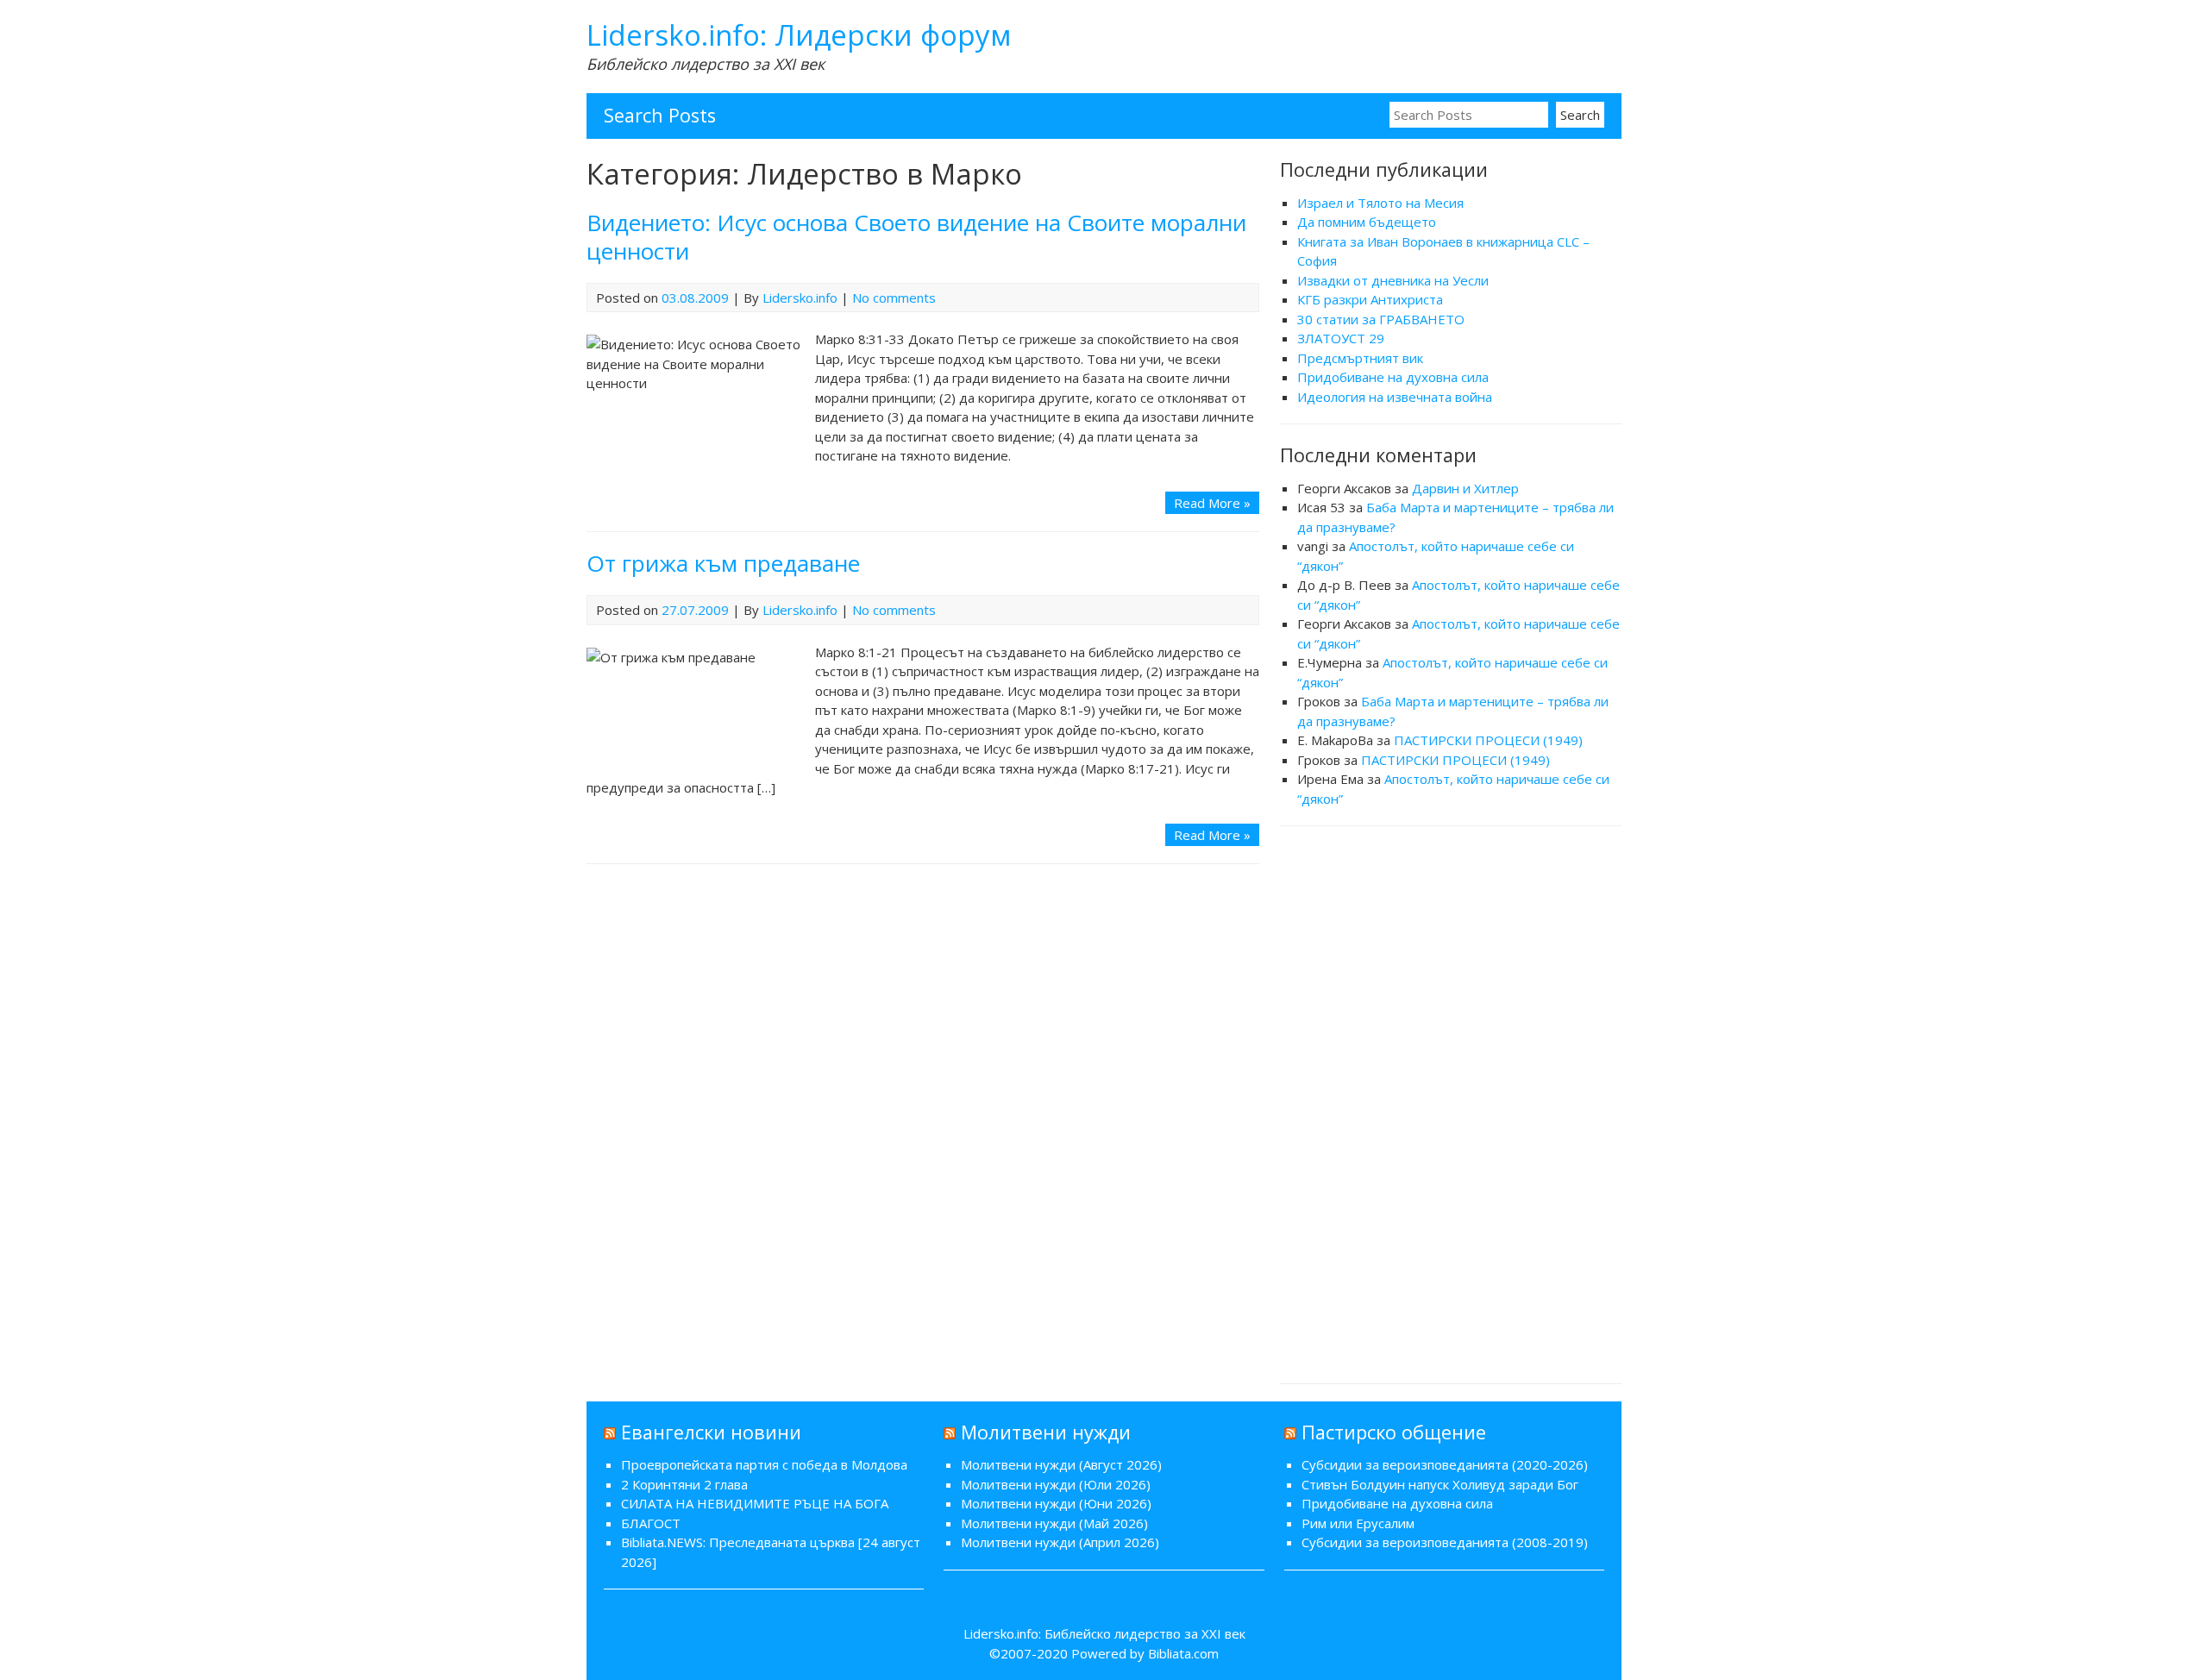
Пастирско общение (1394, 1432)
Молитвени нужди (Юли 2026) (1056, 1484)
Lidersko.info (800, 298)
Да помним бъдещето (1367, 222)
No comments (894, 298)
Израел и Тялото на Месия (1380, 203)
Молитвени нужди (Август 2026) (1061, 1464)
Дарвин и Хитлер (1465, 488)
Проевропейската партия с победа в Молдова (764, 1464)
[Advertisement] (1451, 1102)
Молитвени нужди (1046, 1432)
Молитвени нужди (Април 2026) (1060, 1542)
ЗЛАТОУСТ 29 (1341, 338)
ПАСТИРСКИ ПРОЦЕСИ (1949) (1488, 740)
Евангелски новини (711, 1432)
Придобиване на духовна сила (1393, 377)
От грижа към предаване (723, 563)
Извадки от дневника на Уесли (1393, 280)
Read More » (1212, 503)
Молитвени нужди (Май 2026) (1054, 1523)
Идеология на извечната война (1395, 397)
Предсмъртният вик (1360, 358)
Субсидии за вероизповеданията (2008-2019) (1445, 1542)
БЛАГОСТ (651, 1523)
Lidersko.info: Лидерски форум (799, 35)
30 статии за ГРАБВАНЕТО (1381, 319)
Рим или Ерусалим (1358, 1523)
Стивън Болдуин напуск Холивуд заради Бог (1440, 1484)
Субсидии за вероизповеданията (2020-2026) (1445, 1464)
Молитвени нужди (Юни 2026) (1056, 1503)
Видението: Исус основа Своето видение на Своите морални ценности (916, 237)
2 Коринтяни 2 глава (684, 1484)
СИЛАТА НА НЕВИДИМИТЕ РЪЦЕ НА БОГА (755, 1503)
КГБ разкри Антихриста (1370, 299)
